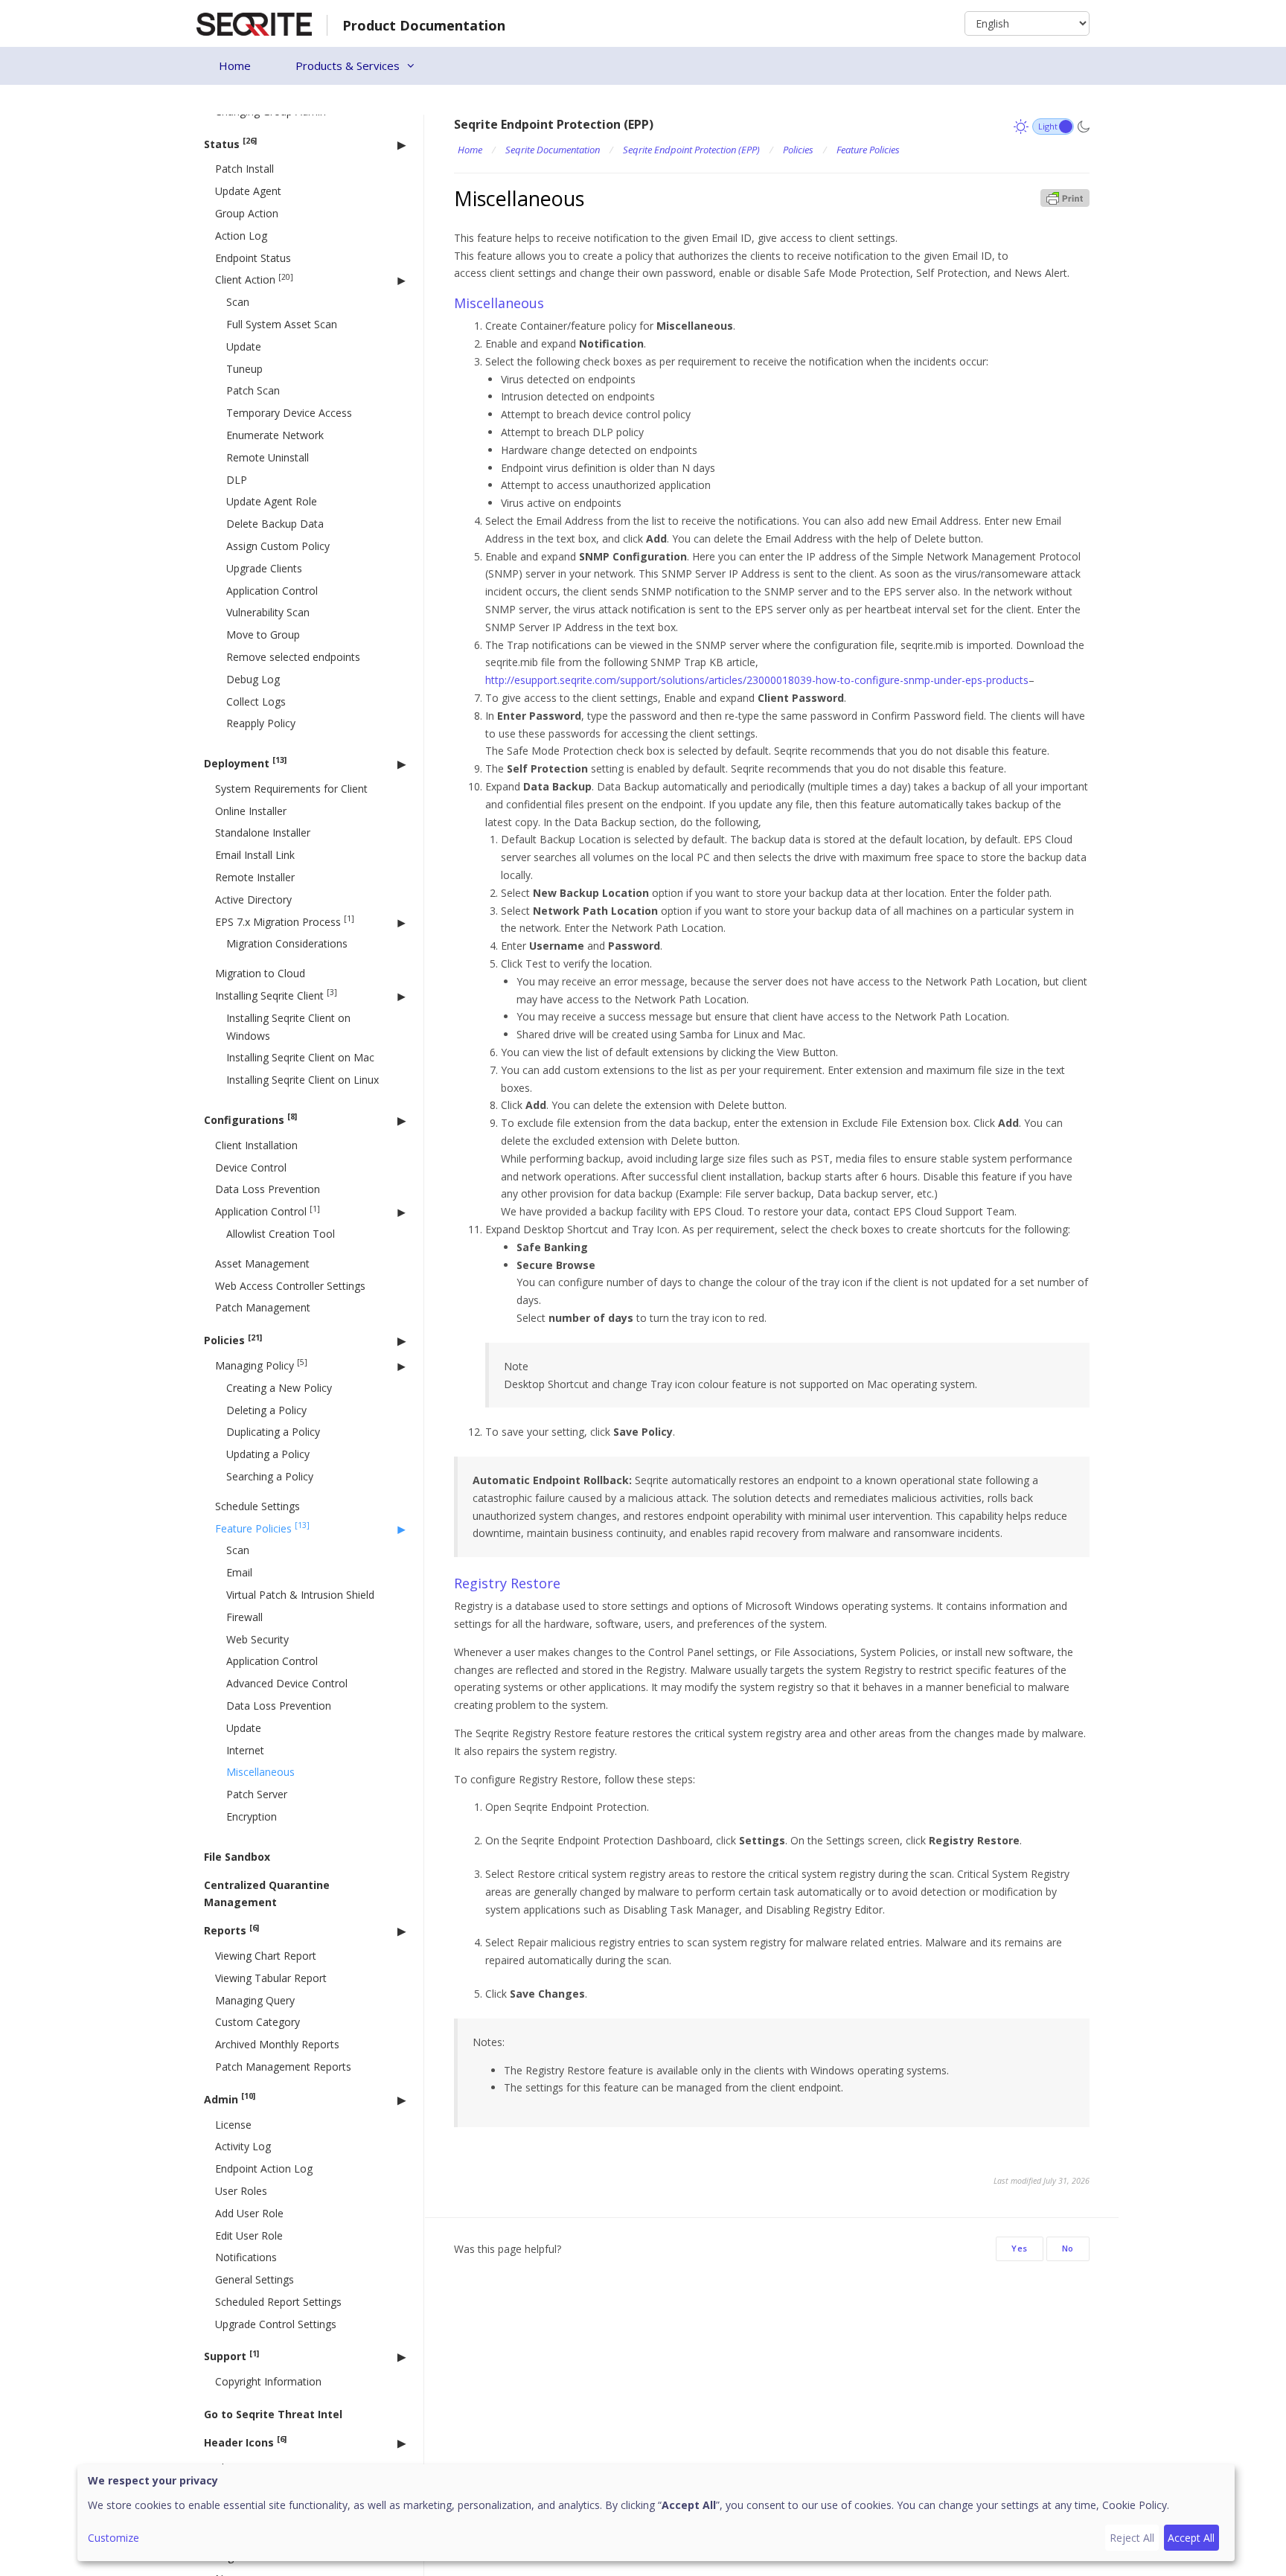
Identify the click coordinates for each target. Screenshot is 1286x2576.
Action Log (241, 236)
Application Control (272, 591)
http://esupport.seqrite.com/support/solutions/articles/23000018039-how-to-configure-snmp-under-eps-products (757, 680)
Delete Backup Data (275, 524)
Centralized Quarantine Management (267, 1894)
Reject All (1132, 2538)
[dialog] (656, 2513)
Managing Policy (261, 1365)
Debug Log (253, 679)
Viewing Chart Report (266, 1956)
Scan (238, 302)
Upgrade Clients (264, 568)
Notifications (246, 2257)
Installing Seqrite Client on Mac (300, 1057)
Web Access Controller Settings (290, 1286)
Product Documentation (424, 25)
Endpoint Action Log (264, 2168)
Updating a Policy (268, 1454)
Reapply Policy (261, 723)
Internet (245, 1750)
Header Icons (245, 2442)
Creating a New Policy (279, 1388)
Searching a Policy (270, 1476)
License (233, 2125)
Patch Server (257, 1794)
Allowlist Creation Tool (281, 1234)
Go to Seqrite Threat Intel (273, 2414)
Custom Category (257, 2022)
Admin (230, 2099)
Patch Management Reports (283, 2067)
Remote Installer (255, 877)
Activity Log (243, 2146)
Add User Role (249, 2213)
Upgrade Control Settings (276, 2324)
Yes (1020, 2248)
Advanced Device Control (287, 1683)
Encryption (252, 1816)
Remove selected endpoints (293, 657)
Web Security (257, 1639)
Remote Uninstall (268, 457)
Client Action (254, 279)
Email (239, 1572)
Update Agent (248, 191)
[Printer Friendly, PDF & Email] (1065, 197)
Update (244, 346)
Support (231, 2356)
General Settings (255, 2279)
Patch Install (244, 169)
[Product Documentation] (254, 23)
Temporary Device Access (289, 413)
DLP (237, 480)
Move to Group (263, 635)
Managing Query (255, 2000)
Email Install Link (255, 855)
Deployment (245, 763)
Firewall (244, 1617)
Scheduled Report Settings (278, 2302)
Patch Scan (253, 390)
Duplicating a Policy (273, 1432)
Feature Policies (262, 1528)
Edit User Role (249, 2235)
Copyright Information (268, 2381)
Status (230, 143)
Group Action (247, 213)
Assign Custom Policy (278, 546)
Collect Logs (256, 701)
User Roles (241, 2191)
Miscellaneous (260, 1772)
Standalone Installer (263, 832)
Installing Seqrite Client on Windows (288, 1027)
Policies (233, 1340)
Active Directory (253, 899)
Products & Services (348, 65)
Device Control (251, 1167)
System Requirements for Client (291, 789)
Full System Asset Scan (282, 324)
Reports (231, 1930)
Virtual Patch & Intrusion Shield (300, 1595)
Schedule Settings (257, 1506)
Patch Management (263, 1307)
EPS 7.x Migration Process (285, 921)
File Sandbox (237, 1857)
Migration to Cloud (260, 973)
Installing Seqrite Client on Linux (303, 1080)
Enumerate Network (275, 435)
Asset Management (262, 1263)
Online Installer (251, 811)
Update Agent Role (272, 501)
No (1068, 2248)
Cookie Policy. (1136, 2505)
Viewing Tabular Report (271, 1978)
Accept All (1191, 2538)
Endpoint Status (253, 258)
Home (235, 65)
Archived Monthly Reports (277, 2044)
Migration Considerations (287, 943)
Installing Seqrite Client (276, 995)
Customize (113, 2538)
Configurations (250, 1119)
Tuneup (244, 369)
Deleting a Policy (266, 1410)
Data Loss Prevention (268, 1189)
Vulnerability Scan (268, 612)
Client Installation (256, 1145)
